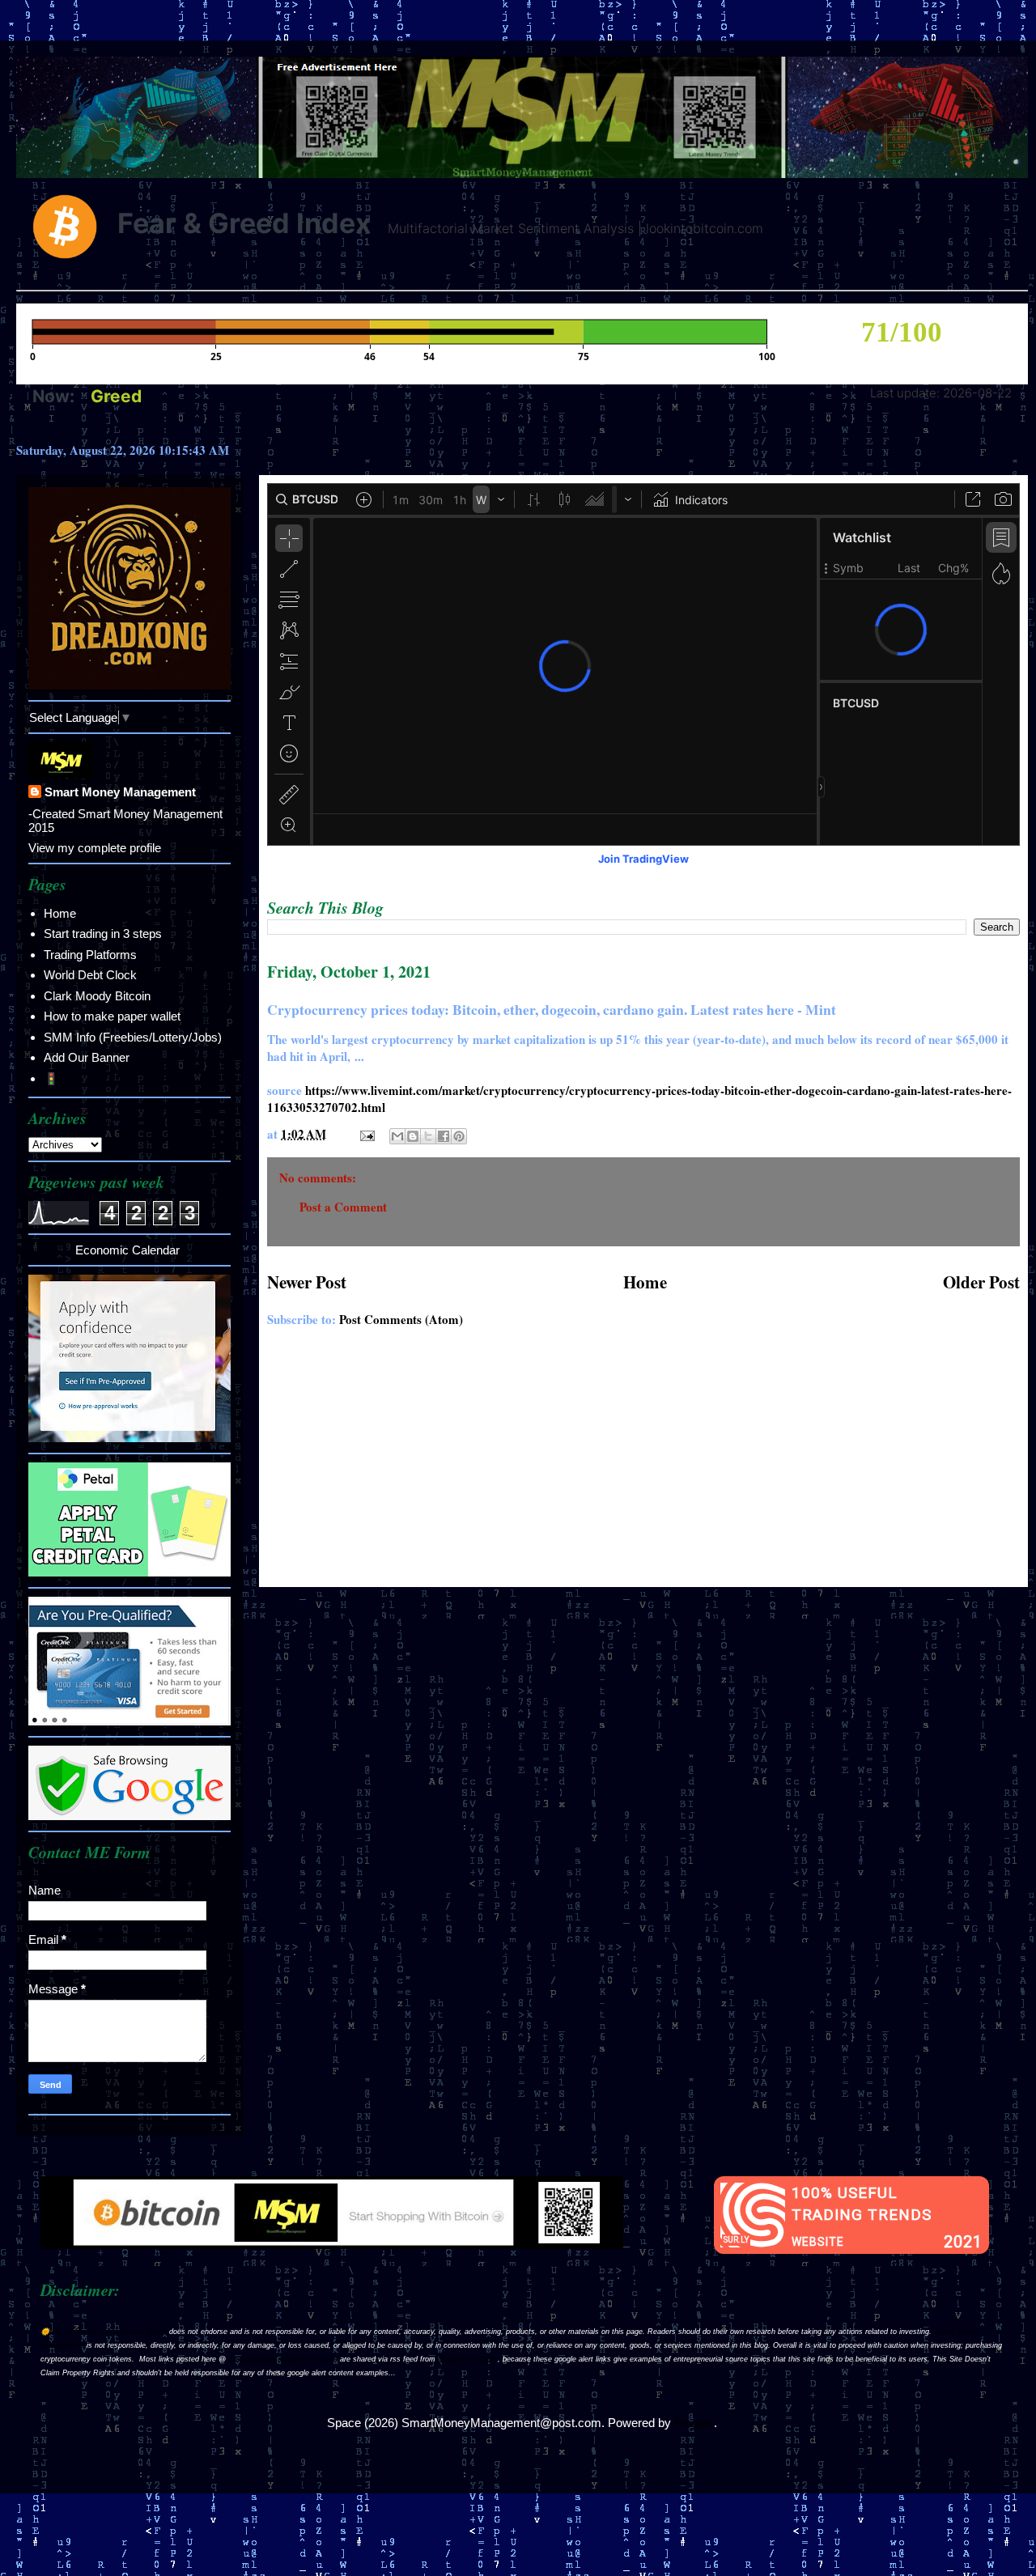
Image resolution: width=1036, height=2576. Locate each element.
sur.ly (736, 2240)
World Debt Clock (90, 975)
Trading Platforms (90, 955)
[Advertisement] (643, 1466)
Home (645, 1282)
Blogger (694, 2423)
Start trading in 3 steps (103, 934)
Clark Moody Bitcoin (97, 996)
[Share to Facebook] (444, 1136)
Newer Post (307, 1282)
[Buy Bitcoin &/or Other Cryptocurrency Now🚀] (332, 2245)
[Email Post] (366, 1134)
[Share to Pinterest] (459, 1136)
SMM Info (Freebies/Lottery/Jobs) (133, 1037)
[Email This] (397, 1136)
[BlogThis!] (413, 1136)
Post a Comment (343, 1207)
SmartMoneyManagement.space (283, 2359)
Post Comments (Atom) (401, 1319)
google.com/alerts (468, 2359)
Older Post (981, 1282)
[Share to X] (428, 1136)
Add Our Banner (87, 1057)
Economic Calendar (127, 1250)
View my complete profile (95, 848)
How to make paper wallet (112, 1016)
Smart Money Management (120, 792)
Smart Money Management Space (109, 2332)
